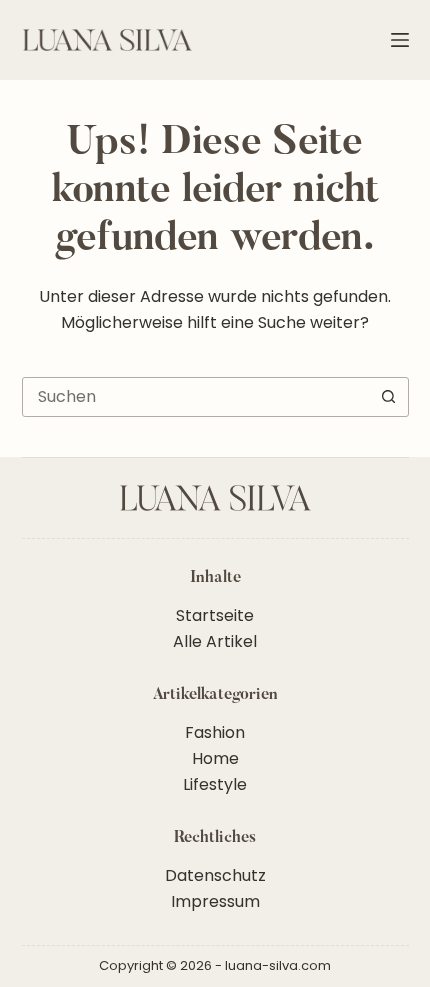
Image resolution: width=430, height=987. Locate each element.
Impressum (215, 901)
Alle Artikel (215, 641)
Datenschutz (215, 875)
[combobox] (196, 397)
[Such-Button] (389, 397)
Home (215, 758)
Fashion (215, 732)
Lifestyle (215, 784)
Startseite (215, 615)
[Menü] (400, 40)
